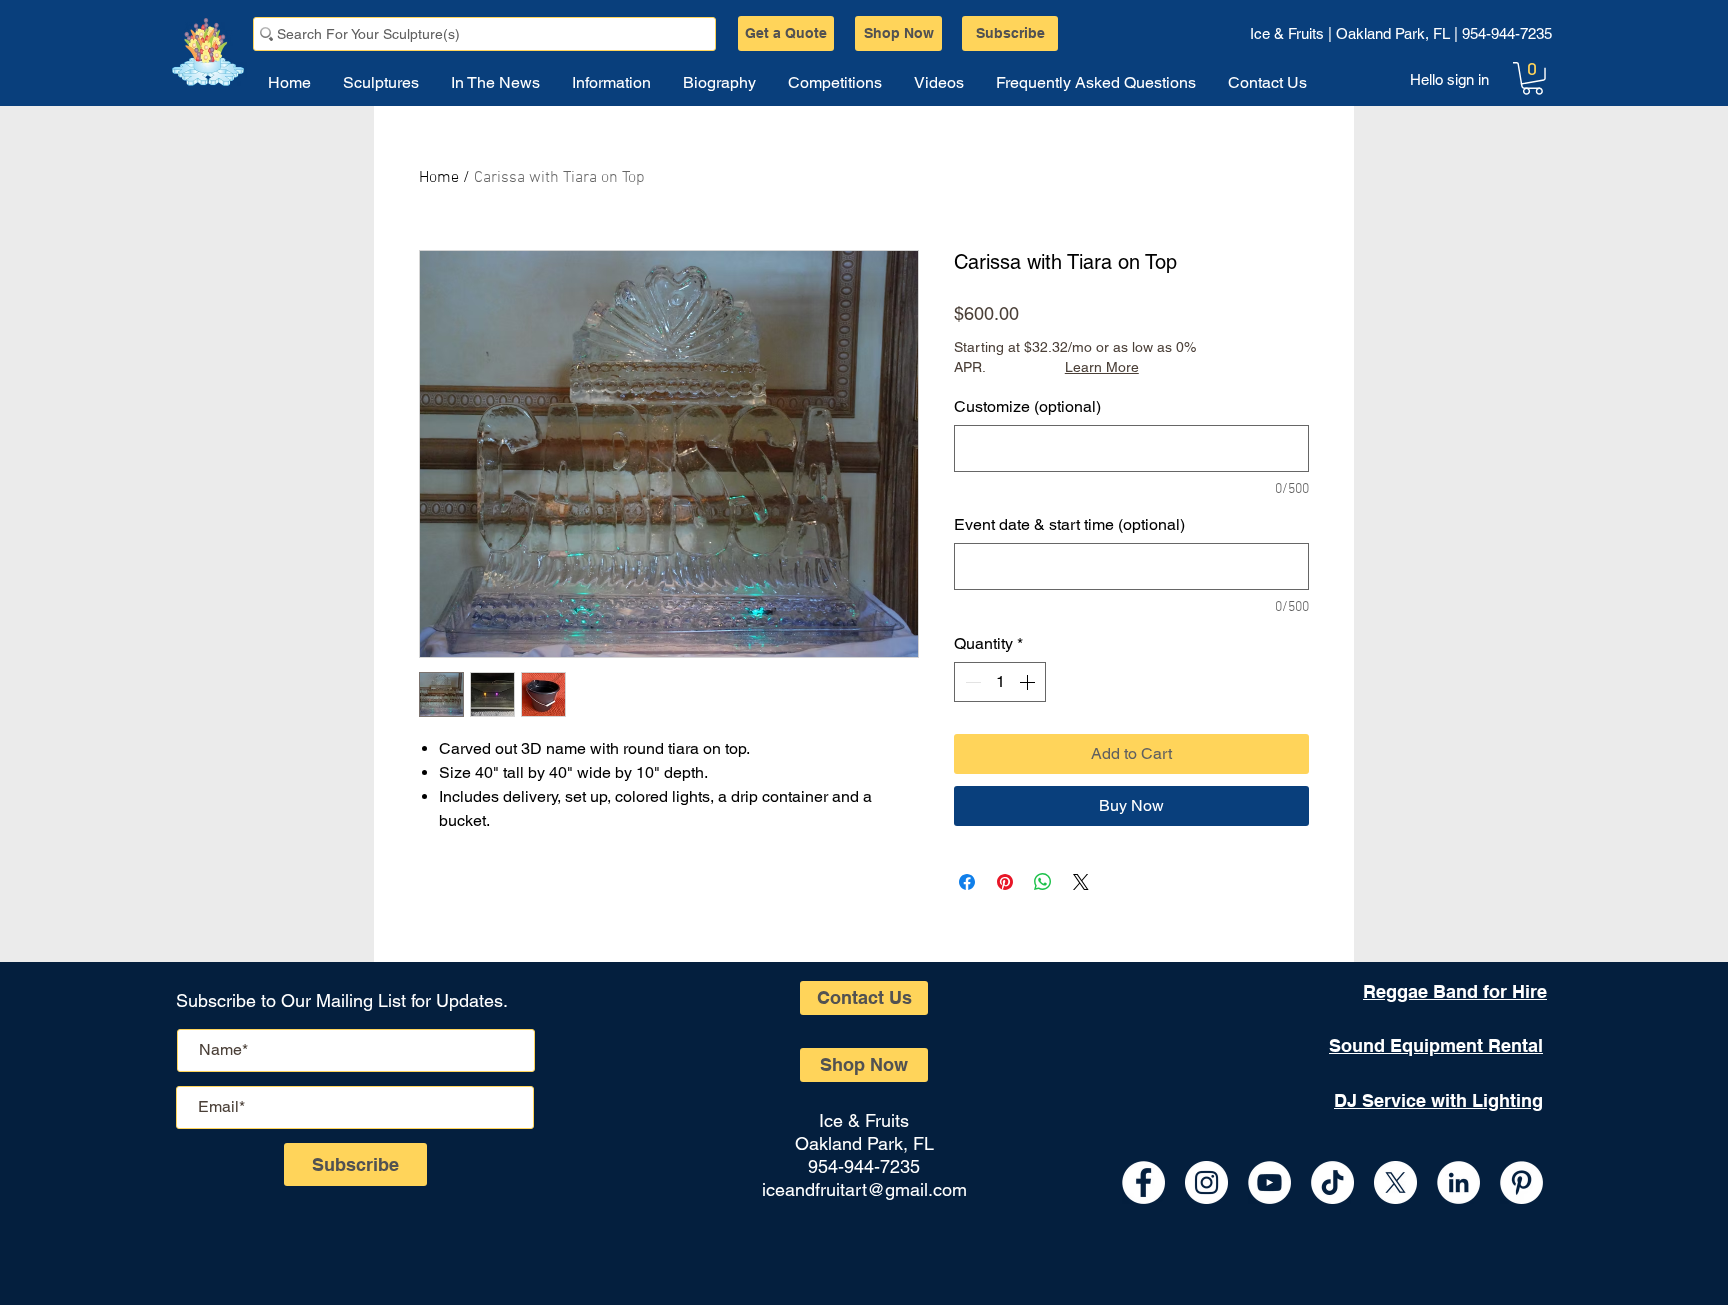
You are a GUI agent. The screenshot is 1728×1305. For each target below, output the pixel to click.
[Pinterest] (1521, 1182)
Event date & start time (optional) (1069, 524)
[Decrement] (971, 682)
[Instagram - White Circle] (1206, 1182)
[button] (1532, 78)
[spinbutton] (1000, 682)
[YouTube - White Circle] (1269, 1182)
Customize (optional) (1027, 406)
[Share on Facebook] (967, 882)
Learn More (1102, 367)
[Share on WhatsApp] (1043, 882)
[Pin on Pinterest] (1005, 882)
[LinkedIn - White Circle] (1458, 1182)
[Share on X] (1081, 882)
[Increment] (1029, 682)
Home (439, 178)
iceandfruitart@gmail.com (864, 1189)
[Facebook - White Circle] (1143, 1182)
